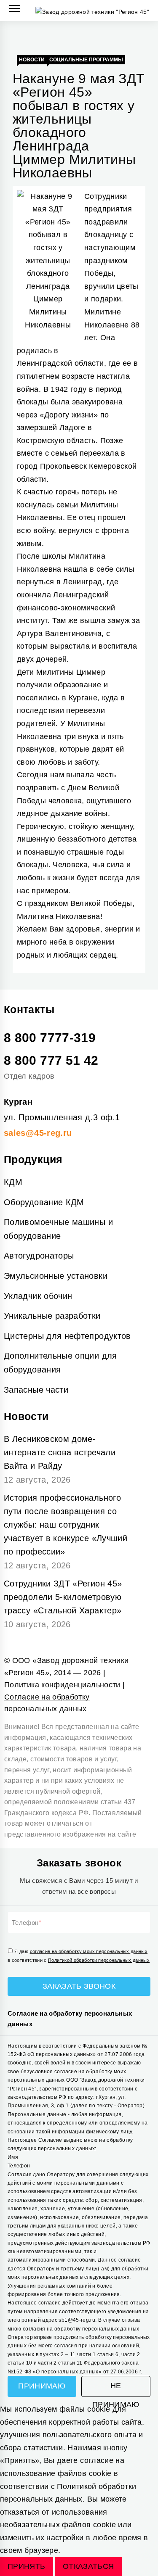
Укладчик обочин (38, 1296)
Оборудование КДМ (44, 1202)
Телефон (25, 1923)
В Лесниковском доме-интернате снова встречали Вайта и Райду (60, 1452)
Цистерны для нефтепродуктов (67, 1336)
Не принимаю (116, 2389)
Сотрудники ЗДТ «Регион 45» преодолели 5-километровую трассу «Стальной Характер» (63, 1597)
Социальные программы (86, 60)
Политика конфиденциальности (62, 1685)
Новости (32, 60)
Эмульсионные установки (56, 1276)
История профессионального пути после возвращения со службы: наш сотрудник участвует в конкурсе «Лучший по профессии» (66, 1525)
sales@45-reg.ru (38, 1133)
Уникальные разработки (52, 1316)
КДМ (13, 1182)
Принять (27, 2566)
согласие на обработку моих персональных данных (89, 1951)
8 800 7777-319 (50, 1038)
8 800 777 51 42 (51, 1060)
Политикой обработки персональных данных (99, 1960)
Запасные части (36, 1390)
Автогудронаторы (39, 1256)
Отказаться (88, 2566)
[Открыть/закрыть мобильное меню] (14, 9)
